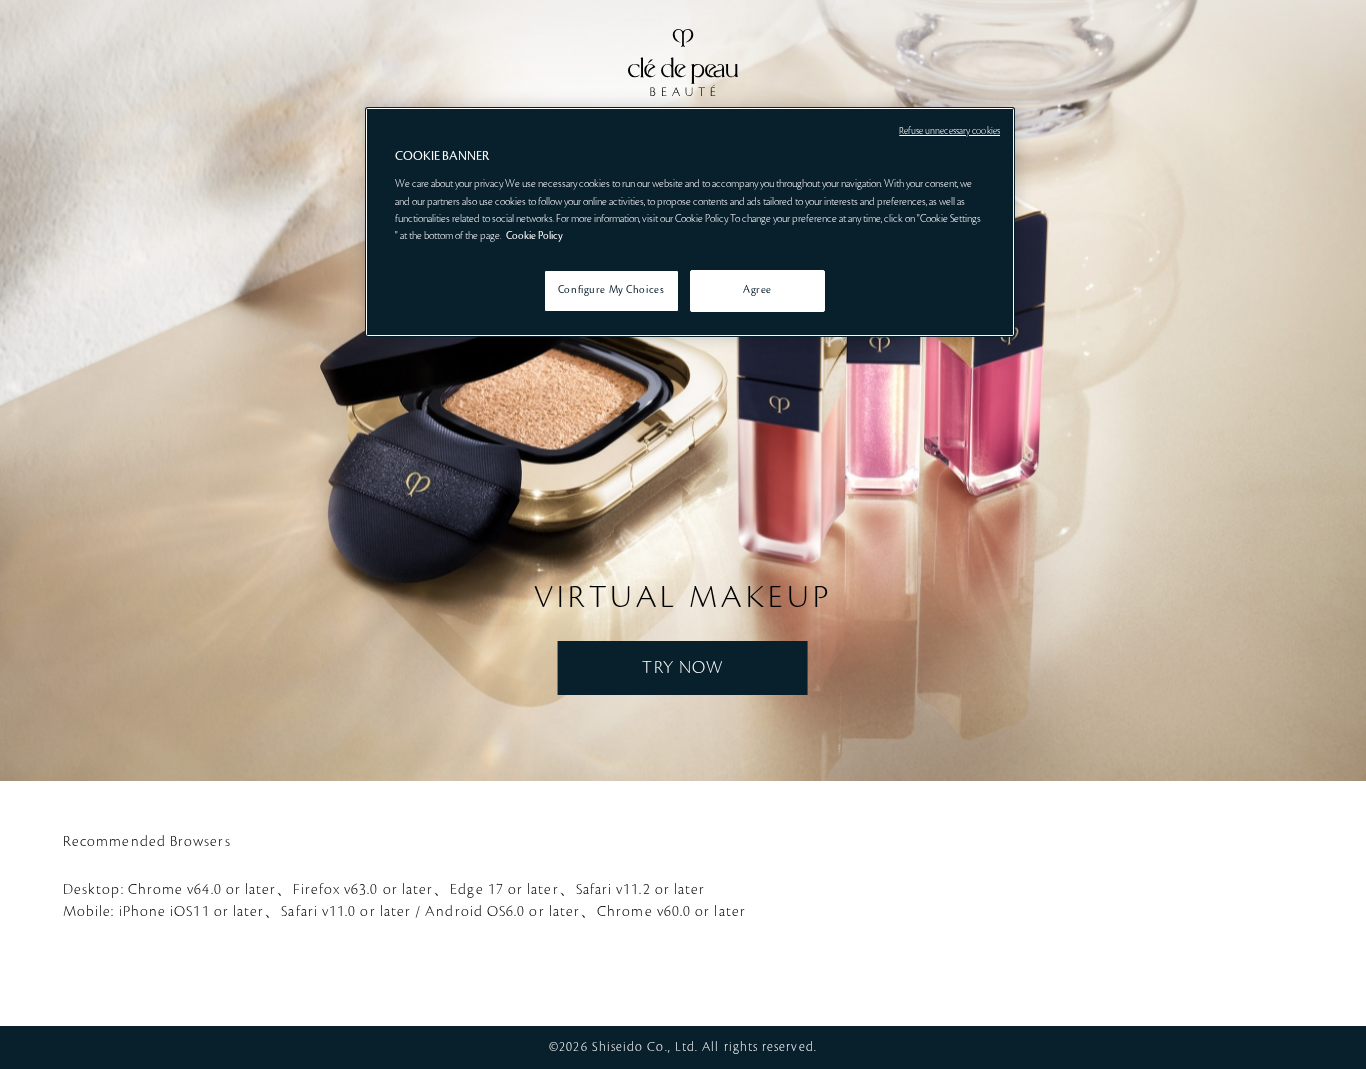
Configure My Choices (611, 290)
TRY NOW (683, 667)
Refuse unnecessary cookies (949, 131)
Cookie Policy (534, 236)
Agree (757, 290)
